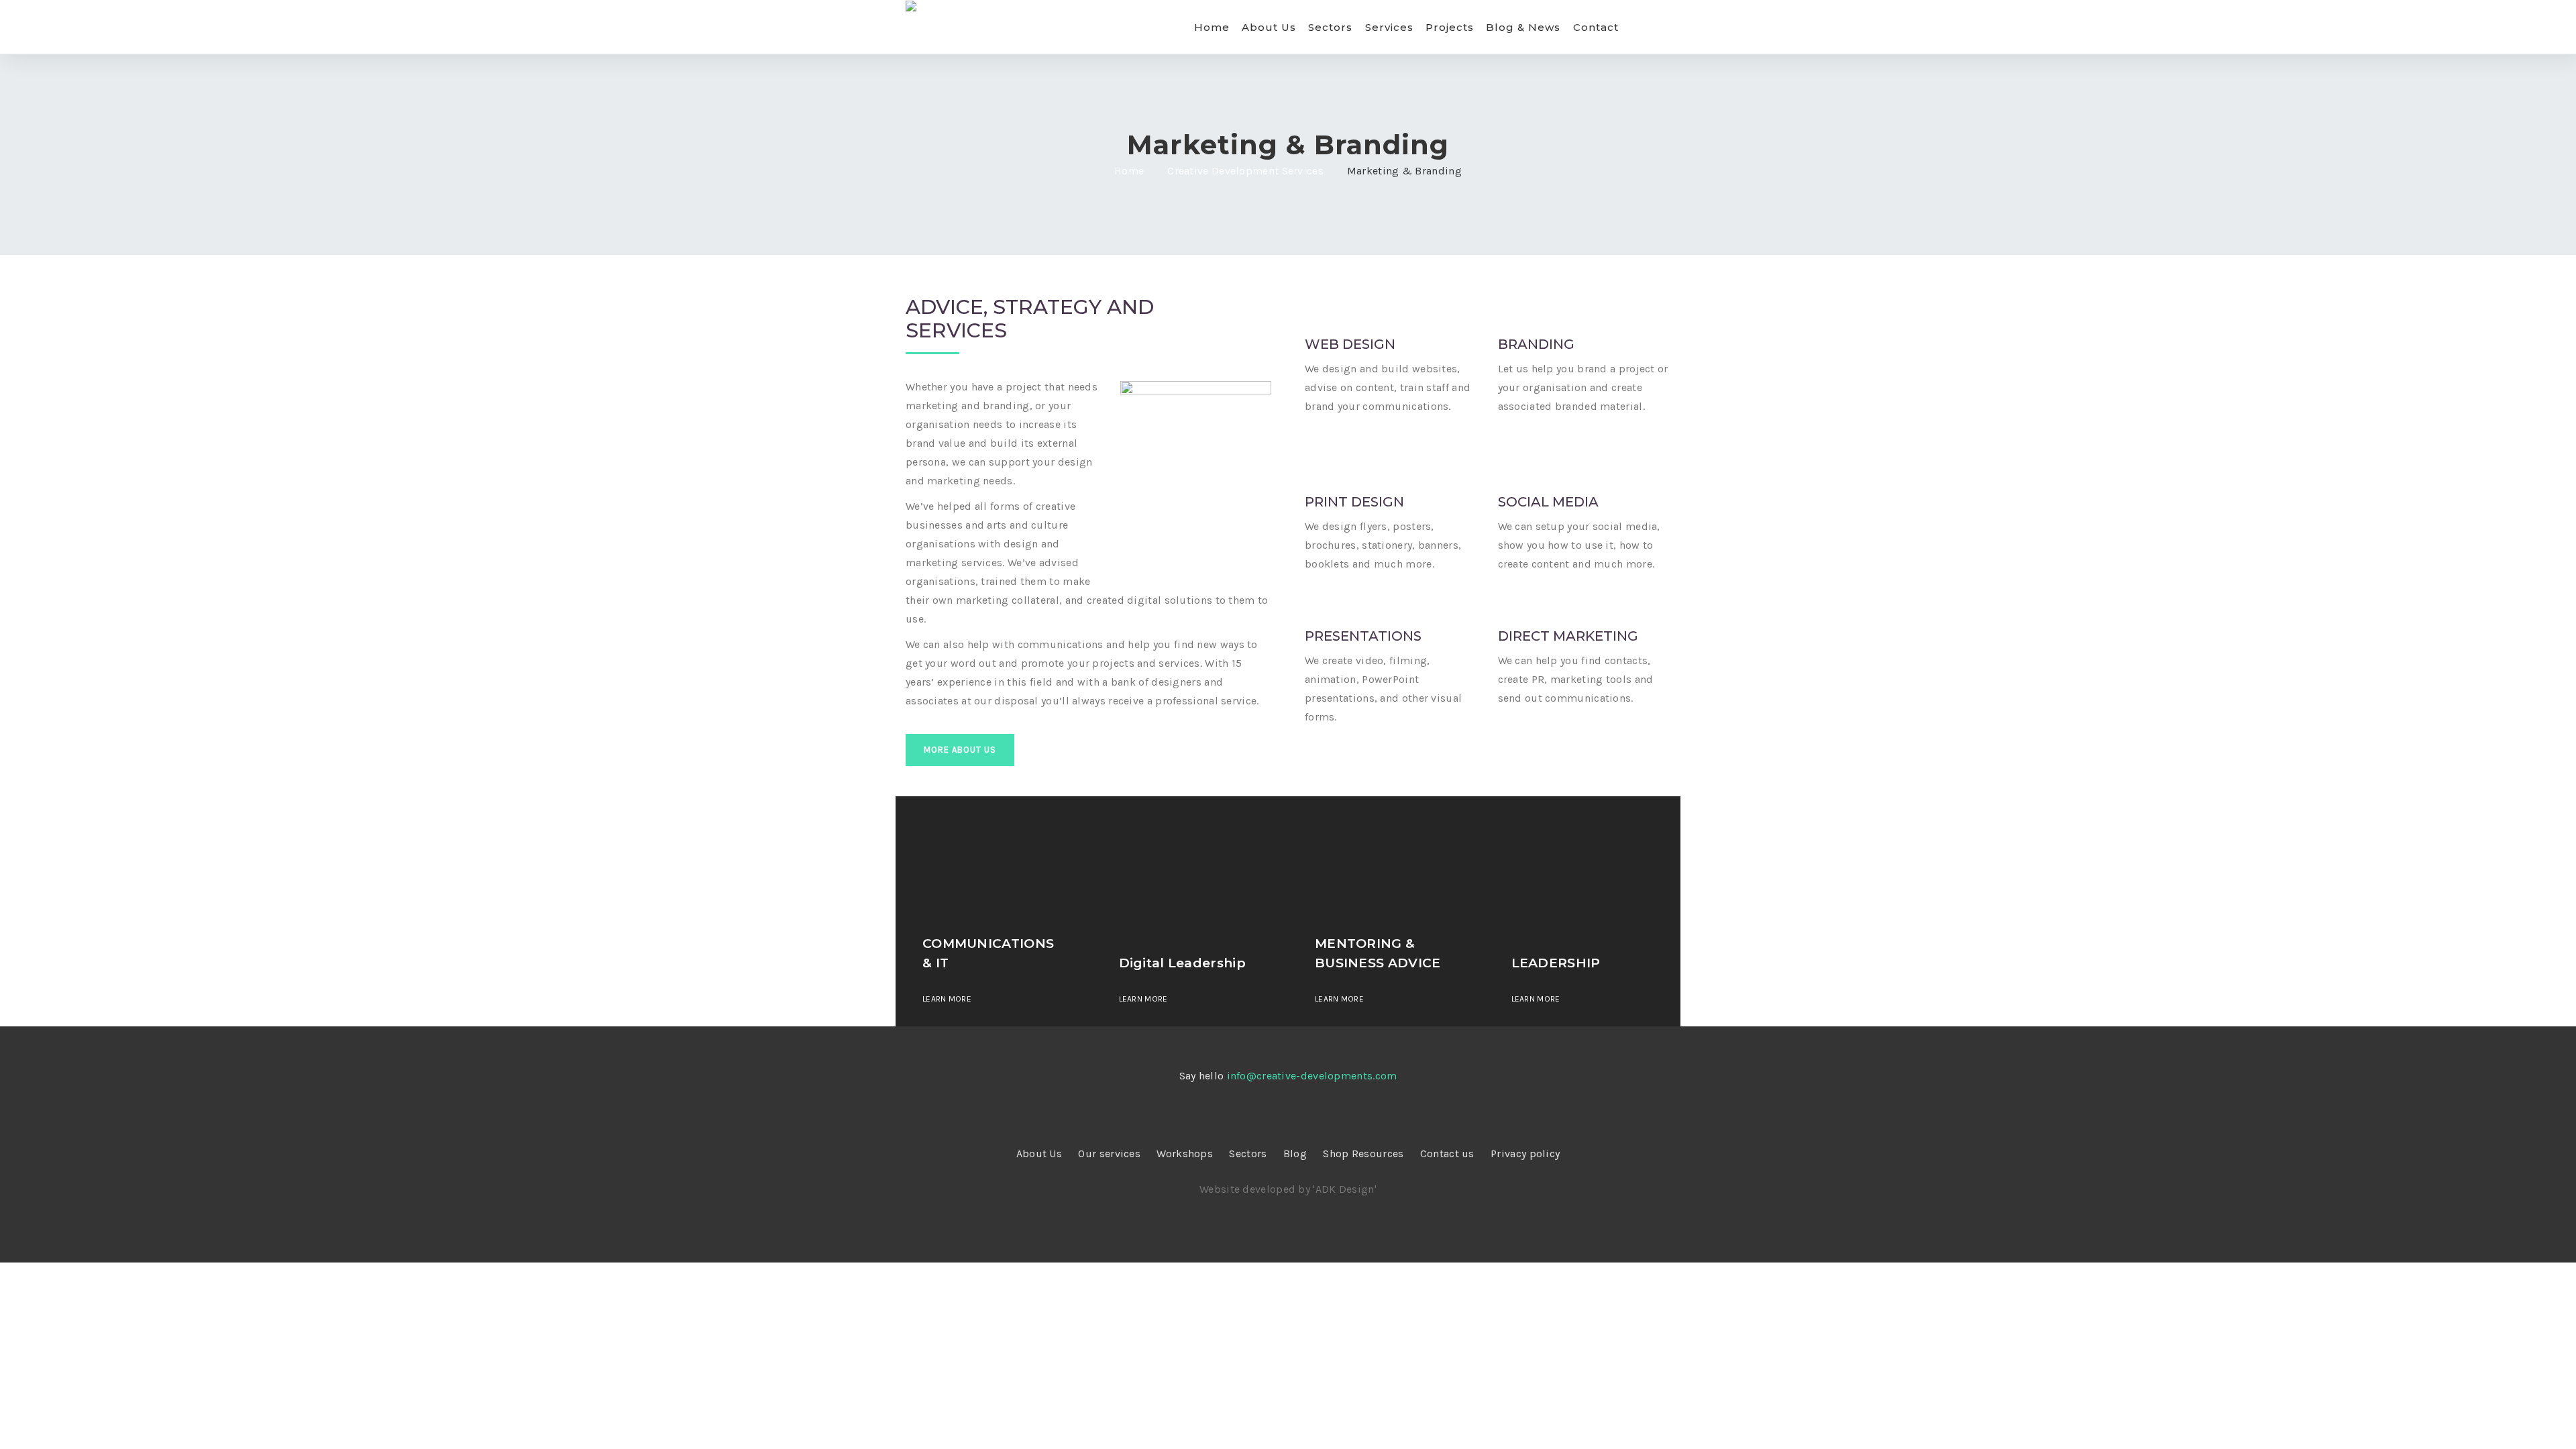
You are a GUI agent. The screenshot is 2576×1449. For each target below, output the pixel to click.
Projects (1450, 27)
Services (1389, 27)
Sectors (1330, 27)
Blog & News (1523, 27)
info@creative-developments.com (1312, 1076)
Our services (1109, 1153)
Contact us (1447, 1153)
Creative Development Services (1245, 171)
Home (1212, 27)
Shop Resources (1363, 1153)
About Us (1269, 27)
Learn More (947, 999)
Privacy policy (1525, 1153)
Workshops (1185, 1153)
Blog (1295, 1153)
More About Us (960, 750)
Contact (1596, 27)
